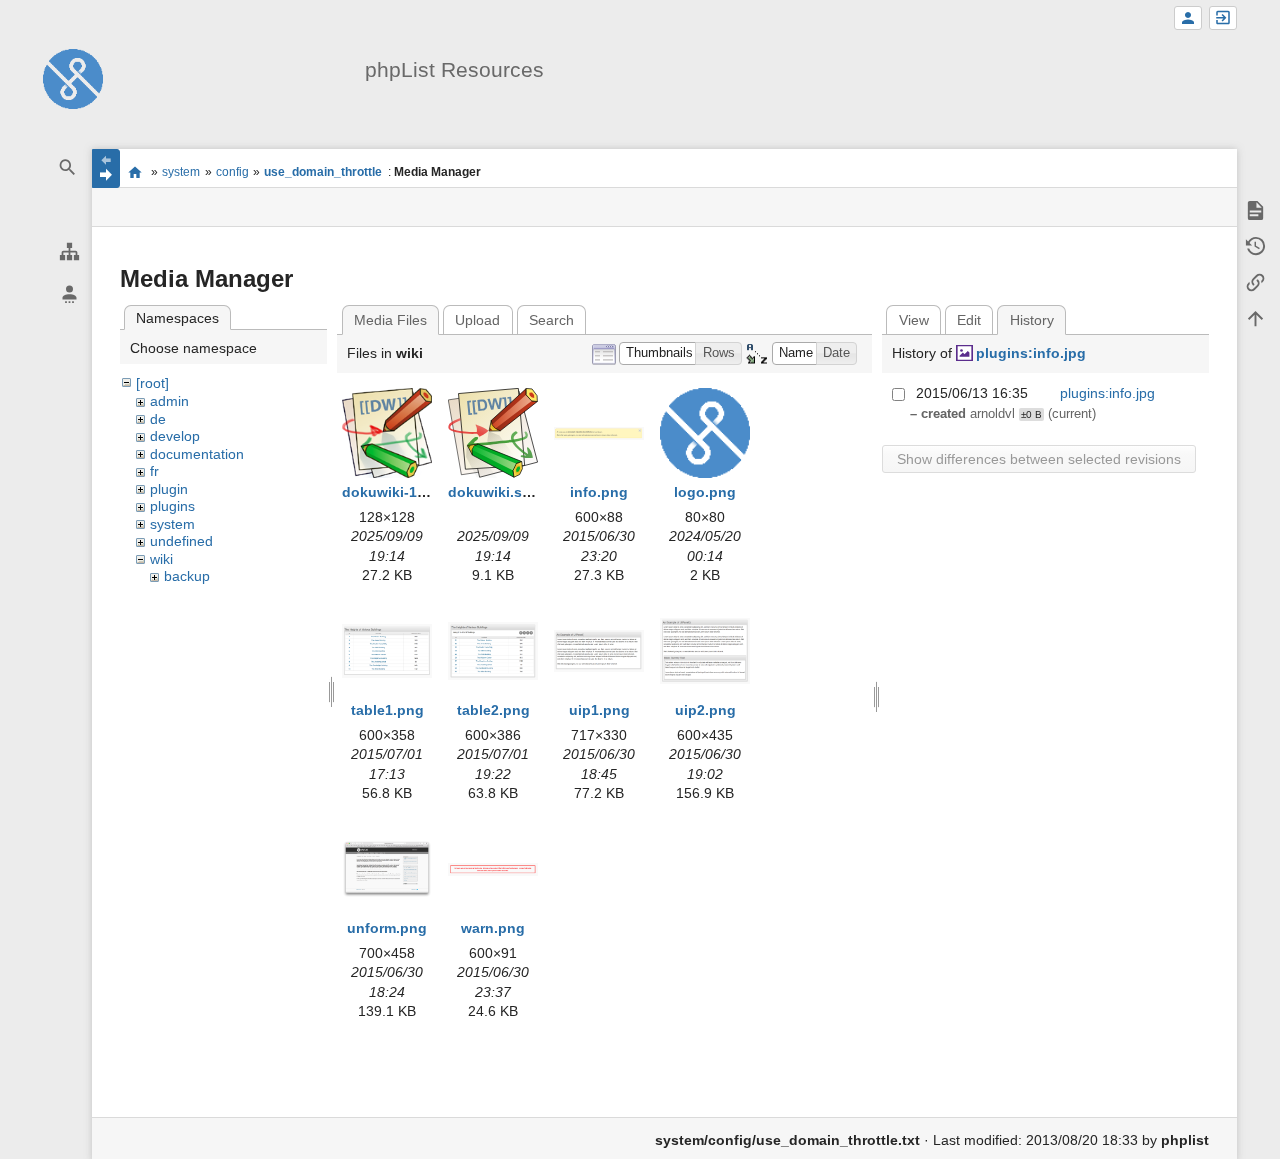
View (914, 320)
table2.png (493, 710)
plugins (172, 506)
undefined (181, 541)
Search (551, 320)
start (135, 172)
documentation (197, 454)
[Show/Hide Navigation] (106, 168)
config (232, 172)
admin (169, 401)
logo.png (705, 492)
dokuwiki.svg (493, 492)
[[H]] (73, 78)
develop (175, 436)
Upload (477, 320)
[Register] (1188, 18)
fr (154, 471)
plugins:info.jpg (1031, 353)
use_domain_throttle (323, 172)
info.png (599, 492)
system (181, 172)
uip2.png (705, 710)
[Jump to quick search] (68, 167)
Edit (969, 320)
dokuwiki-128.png (403, 492)
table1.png (387, 710)
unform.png (387, 928)
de (158, 419)
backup (187, 576)
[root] (152, 383)
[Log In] (1223, 18)
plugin (169, 489)
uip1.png (599, 710)
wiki (161, 559)
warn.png (493, 928)
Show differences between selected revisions (1039, 459)
